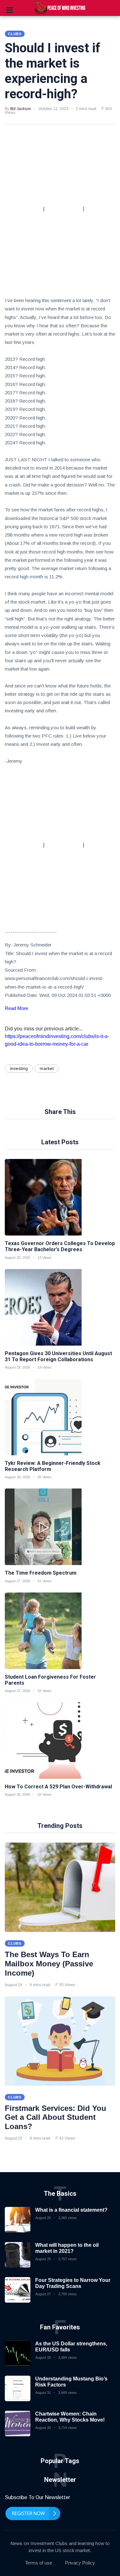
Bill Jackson (21, 109)
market (47, 1068)
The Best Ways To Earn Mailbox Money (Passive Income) (49, 1964)
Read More (16, 1008)
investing (19, 1068)
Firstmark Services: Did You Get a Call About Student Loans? (56, 2117)
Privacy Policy (80, 2563)
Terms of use (39, 2563)
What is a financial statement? (71, 2210)
